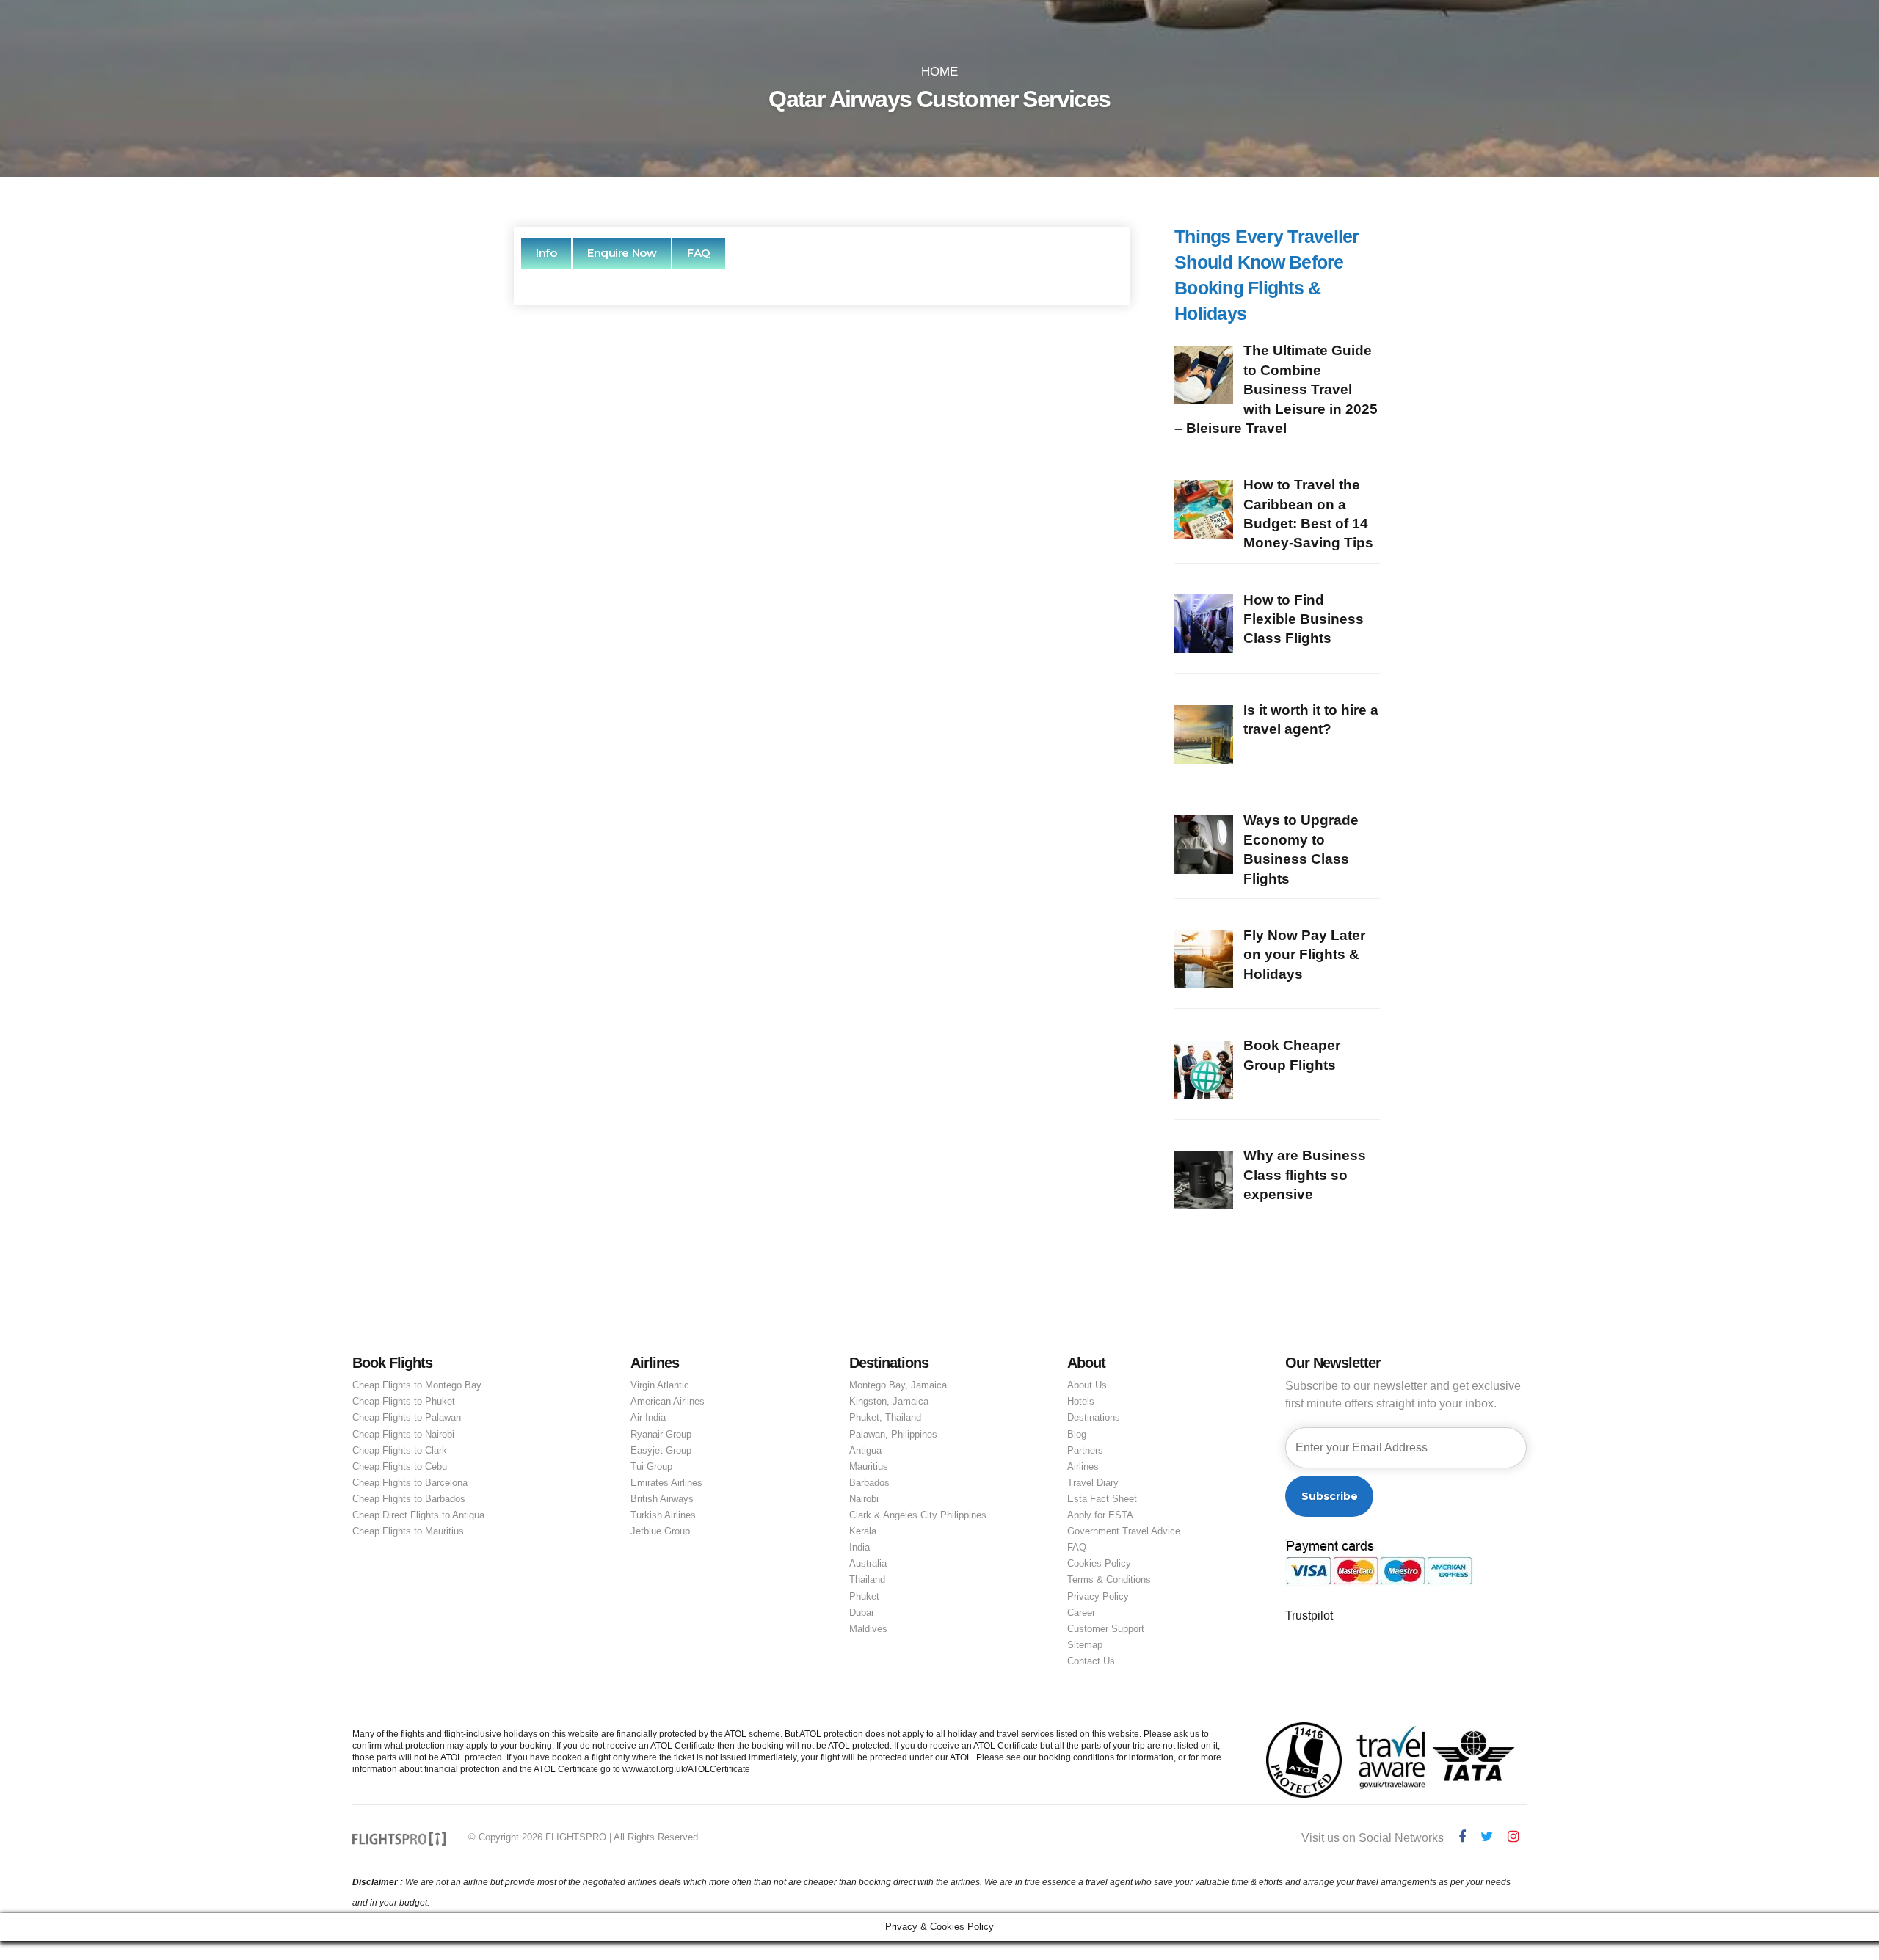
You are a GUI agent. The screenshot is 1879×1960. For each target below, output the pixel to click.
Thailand (867, 1580)
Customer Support (1106, 1629)
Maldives (868, 1629)
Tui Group (651, 1467)
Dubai (861, 1613)
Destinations (1094, 1417)
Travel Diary (1093, 1483)
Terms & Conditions (1109, 1580)
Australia (868, 1563)
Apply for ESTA (1100, 1515)
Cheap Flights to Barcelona (410, 1483)
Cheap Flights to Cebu (400, 1467)
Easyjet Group (661, 1450)
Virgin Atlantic (660, 1385)
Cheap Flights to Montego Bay (417, 1385)
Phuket (864, 1596)
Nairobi (864, 1499)
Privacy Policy (1098, 1596)
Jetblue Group (660, 1531)
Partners (1085, 1450)
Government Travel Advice (1124, 1531)
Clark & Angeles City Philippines (918, 1515)
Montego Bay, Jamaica (898, 1385)
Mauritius (869, 1467)
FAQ (1077, 1547)
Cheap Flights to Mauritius (408, 1531)
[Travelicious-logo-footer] (399, 1839)
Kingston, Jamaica (889, 1401)
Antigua (865, 1450)
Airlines (1083, 1467)
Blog (1077, 1434)
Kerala (863, 1531)
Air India (648, 1417)
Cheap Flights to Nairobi (403, 1434)
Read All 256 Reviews (822, 843)
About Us (1087, 1385)
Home (939, 72)
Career (1081, 1613)
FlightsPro (855, 499)
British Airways (662, 1499)
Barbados (869, 1483)
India (859, 1547)
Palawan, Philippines (893, 1434)
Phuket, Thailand (885, 1417)
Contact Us (1091, 1661)
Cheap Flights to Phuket (404, 1401)
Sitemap (1085, 1645)
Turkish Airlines (663, 1515)
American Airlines (668, 1401)
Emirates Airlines (666, 1483)
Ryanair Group (661, 1434)
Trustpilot (1309, 1615)
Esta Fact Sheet (1102, 1499)
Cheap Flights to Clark (400, 1450)
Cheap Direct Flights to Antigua (418, 1515)
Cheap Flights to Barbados (409, 1499)
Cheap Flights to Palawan (407, 1417)
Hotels (1081, 1401)
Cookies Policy (1099, 1563)
